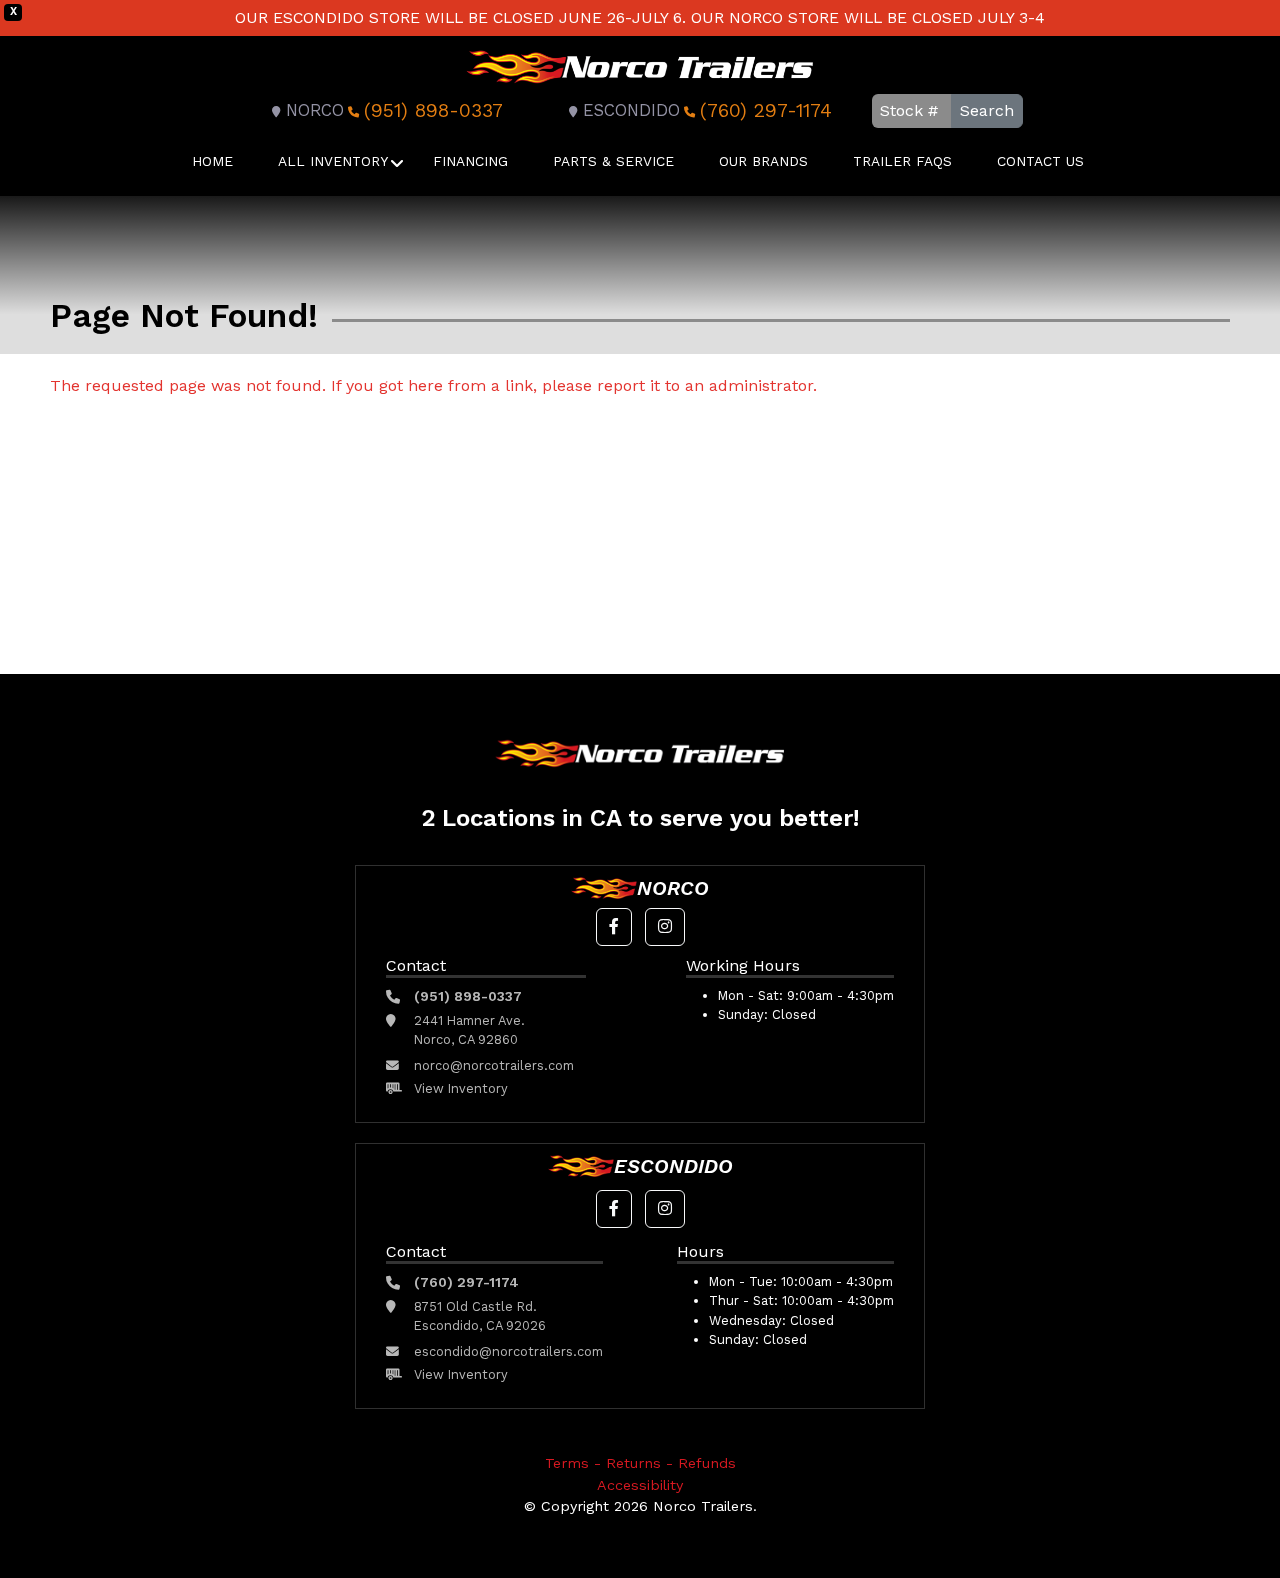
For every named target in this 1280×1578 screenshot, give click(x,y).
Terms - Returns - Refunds (640, 1463)
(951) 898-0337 (433, 110)
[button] (614, 927)
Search (987, 110)
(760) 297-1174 (766, 110)
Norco (315, 110)
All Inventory (333, 161)
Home (212, 161)
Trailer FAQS (902, 161)
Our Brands (763, 161)
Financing (470, 161)
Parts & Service (613, 161)
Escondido (631, 110)
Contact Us (1040, 161)
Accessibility (640, 1485)
